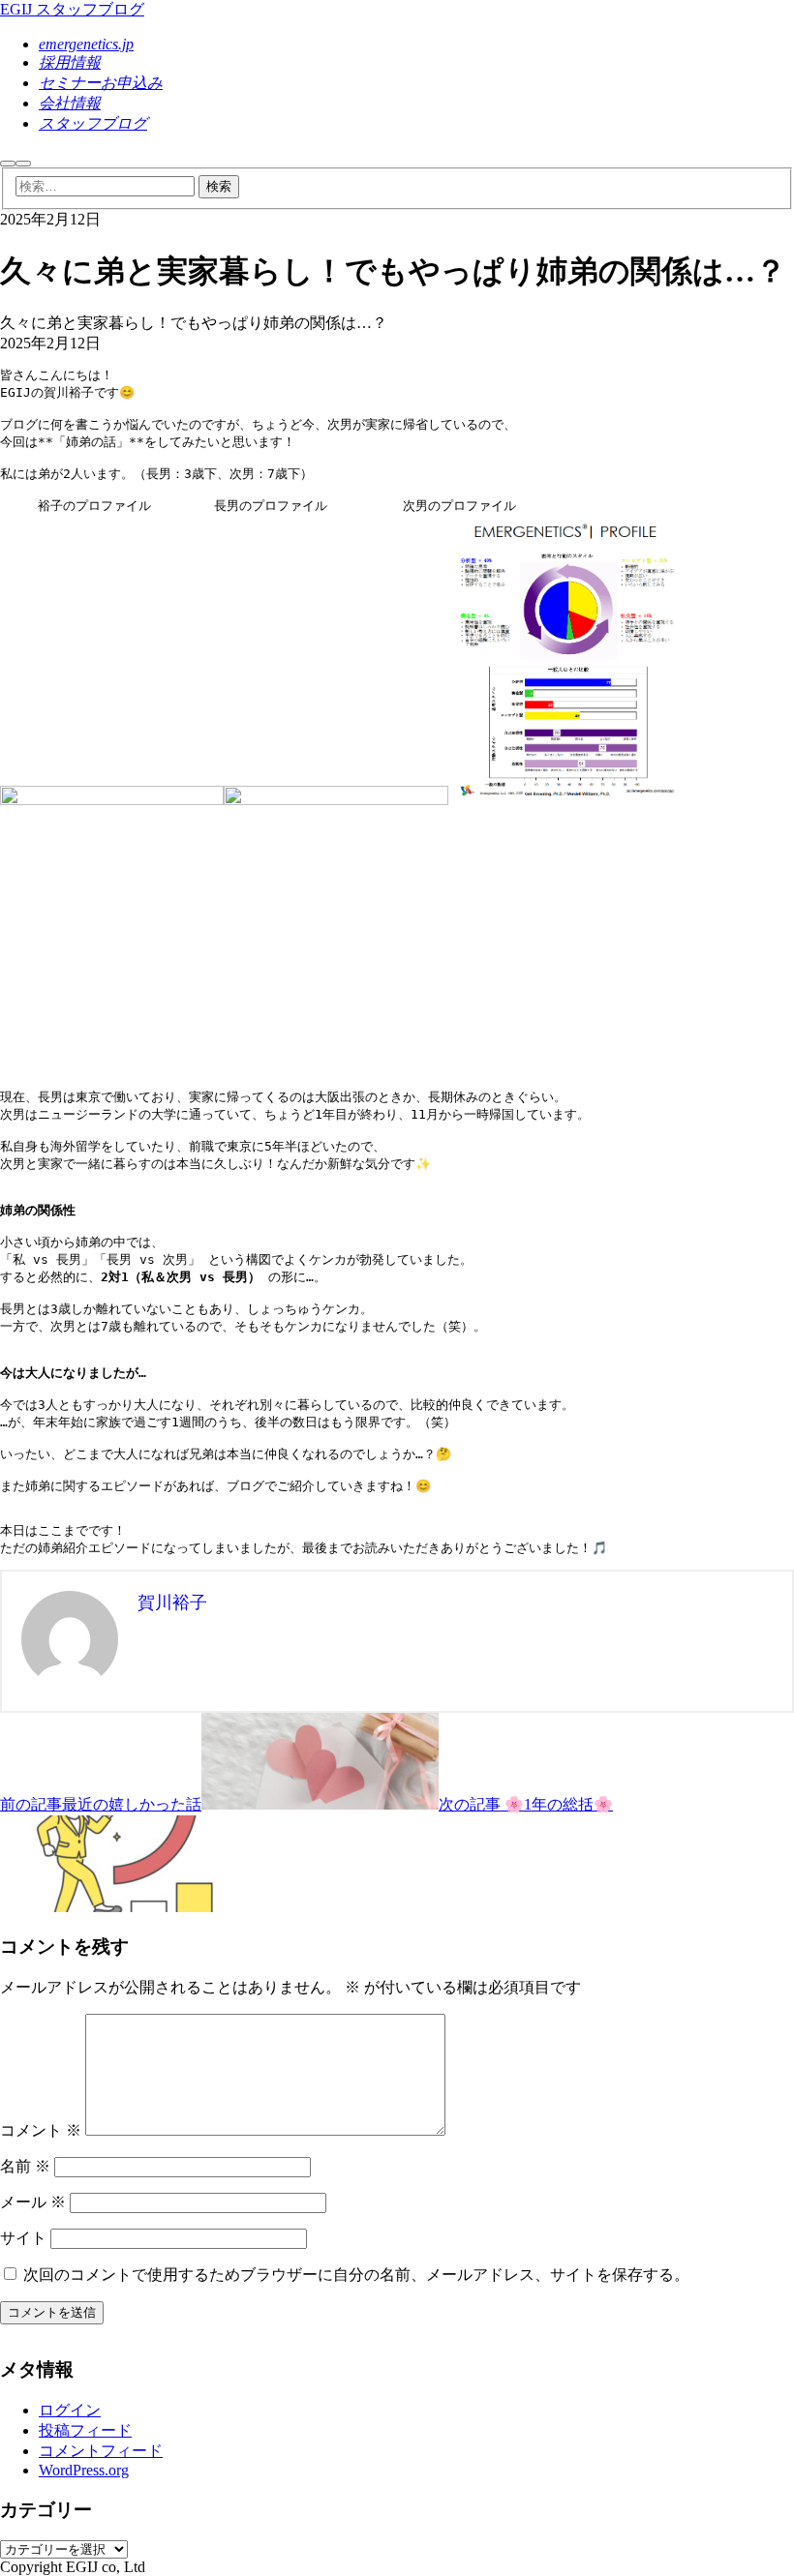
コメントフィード (101, 2451)
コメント (41, 2130)
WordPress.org (84, 2470)
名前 (25, 2166)
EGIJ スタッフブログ (72, 9)
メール (33, 2202)
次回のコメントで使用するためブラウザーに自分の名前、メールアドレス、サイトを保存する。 (356, 2275)
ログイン (70, 2410)
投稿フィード (85, 2430)
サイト (23, 2238)
